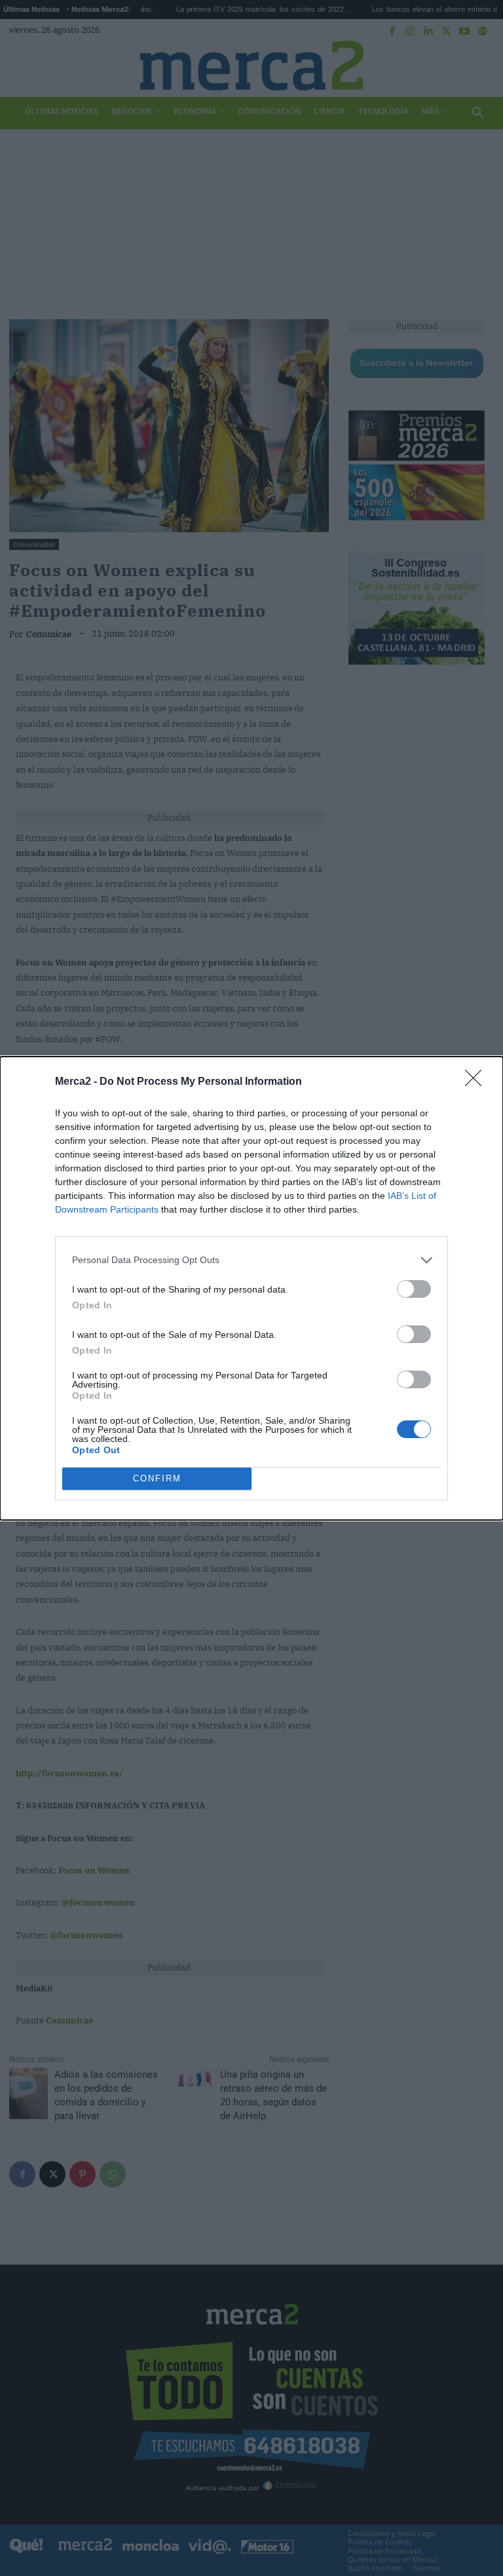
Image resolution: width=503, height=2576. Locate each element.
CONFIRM (157, 1478)
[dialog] (251, 1288)
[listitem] (251, 1260)
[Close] (477, 1082)
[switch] (414, 1289)
